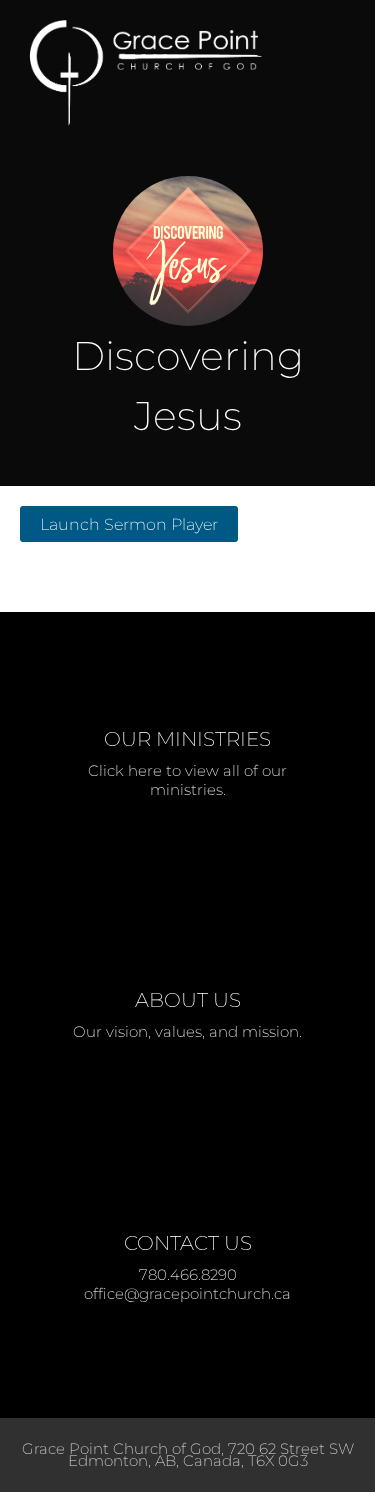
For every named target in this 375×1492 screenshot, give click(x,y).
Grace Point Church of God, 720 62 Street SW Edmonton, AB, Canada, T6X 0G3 (188, 1454)
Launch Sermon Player (129, 524)
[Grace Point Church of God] (160, 73)
